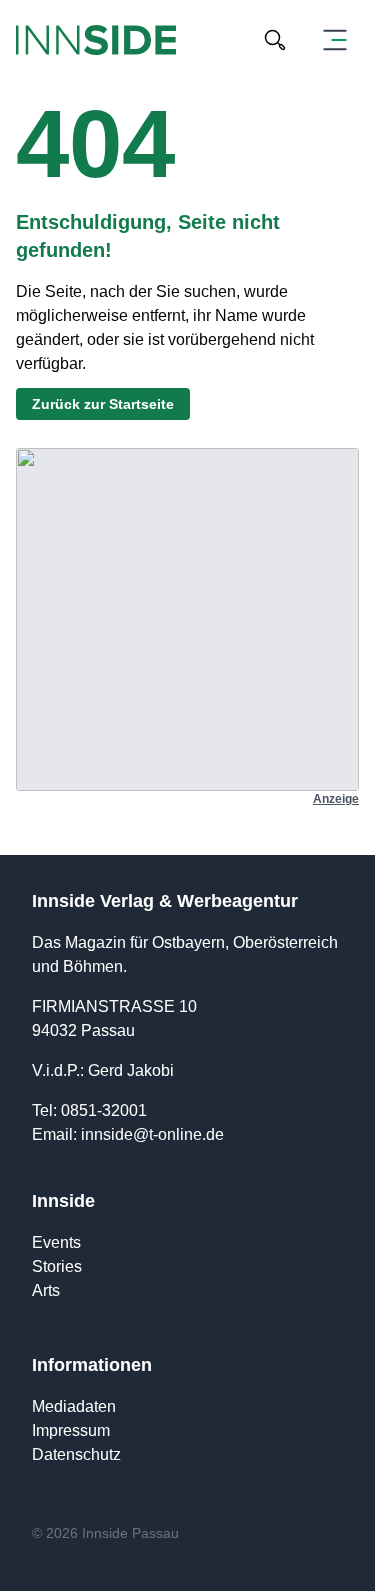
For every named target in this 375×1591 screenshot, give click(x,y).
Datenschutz (76, 1454)
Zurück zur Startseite (103, 404)
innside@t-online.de (152, 1134)
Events (56, 1242)
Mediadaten (74, 1406)
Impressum (71, 1430)
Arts (46, 1290)
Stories (57, 1266)
